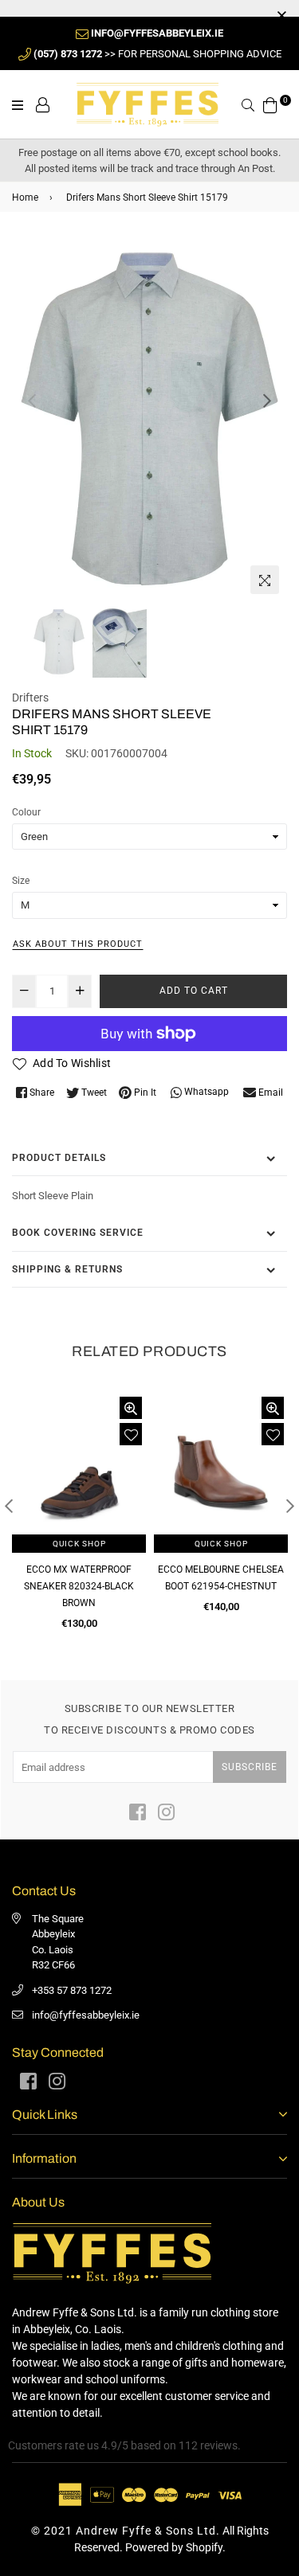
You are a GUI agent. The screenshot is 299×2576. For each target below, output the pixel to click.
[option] (149, 419)
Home (25, 197)
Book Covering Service (78, 1233)
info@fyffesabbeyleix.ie (86, 2015)
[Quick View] (131, 1408)
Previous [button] (32, 401)
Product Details (59, 1158)
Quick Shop (79, 1544)
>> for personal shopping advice (157, 54)
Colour (26, 812)
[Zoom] (265, 580)
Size (21, 881)
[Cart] (270, 104)
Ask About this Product (78, 944)
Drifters (30, 698)
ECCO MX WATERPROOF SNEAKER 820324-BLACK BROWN (79, 1586)
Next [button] (267, 401)
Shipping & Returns (67, 1269)
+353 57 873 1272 (72, 1990)
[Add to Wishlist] (131, 1434)
